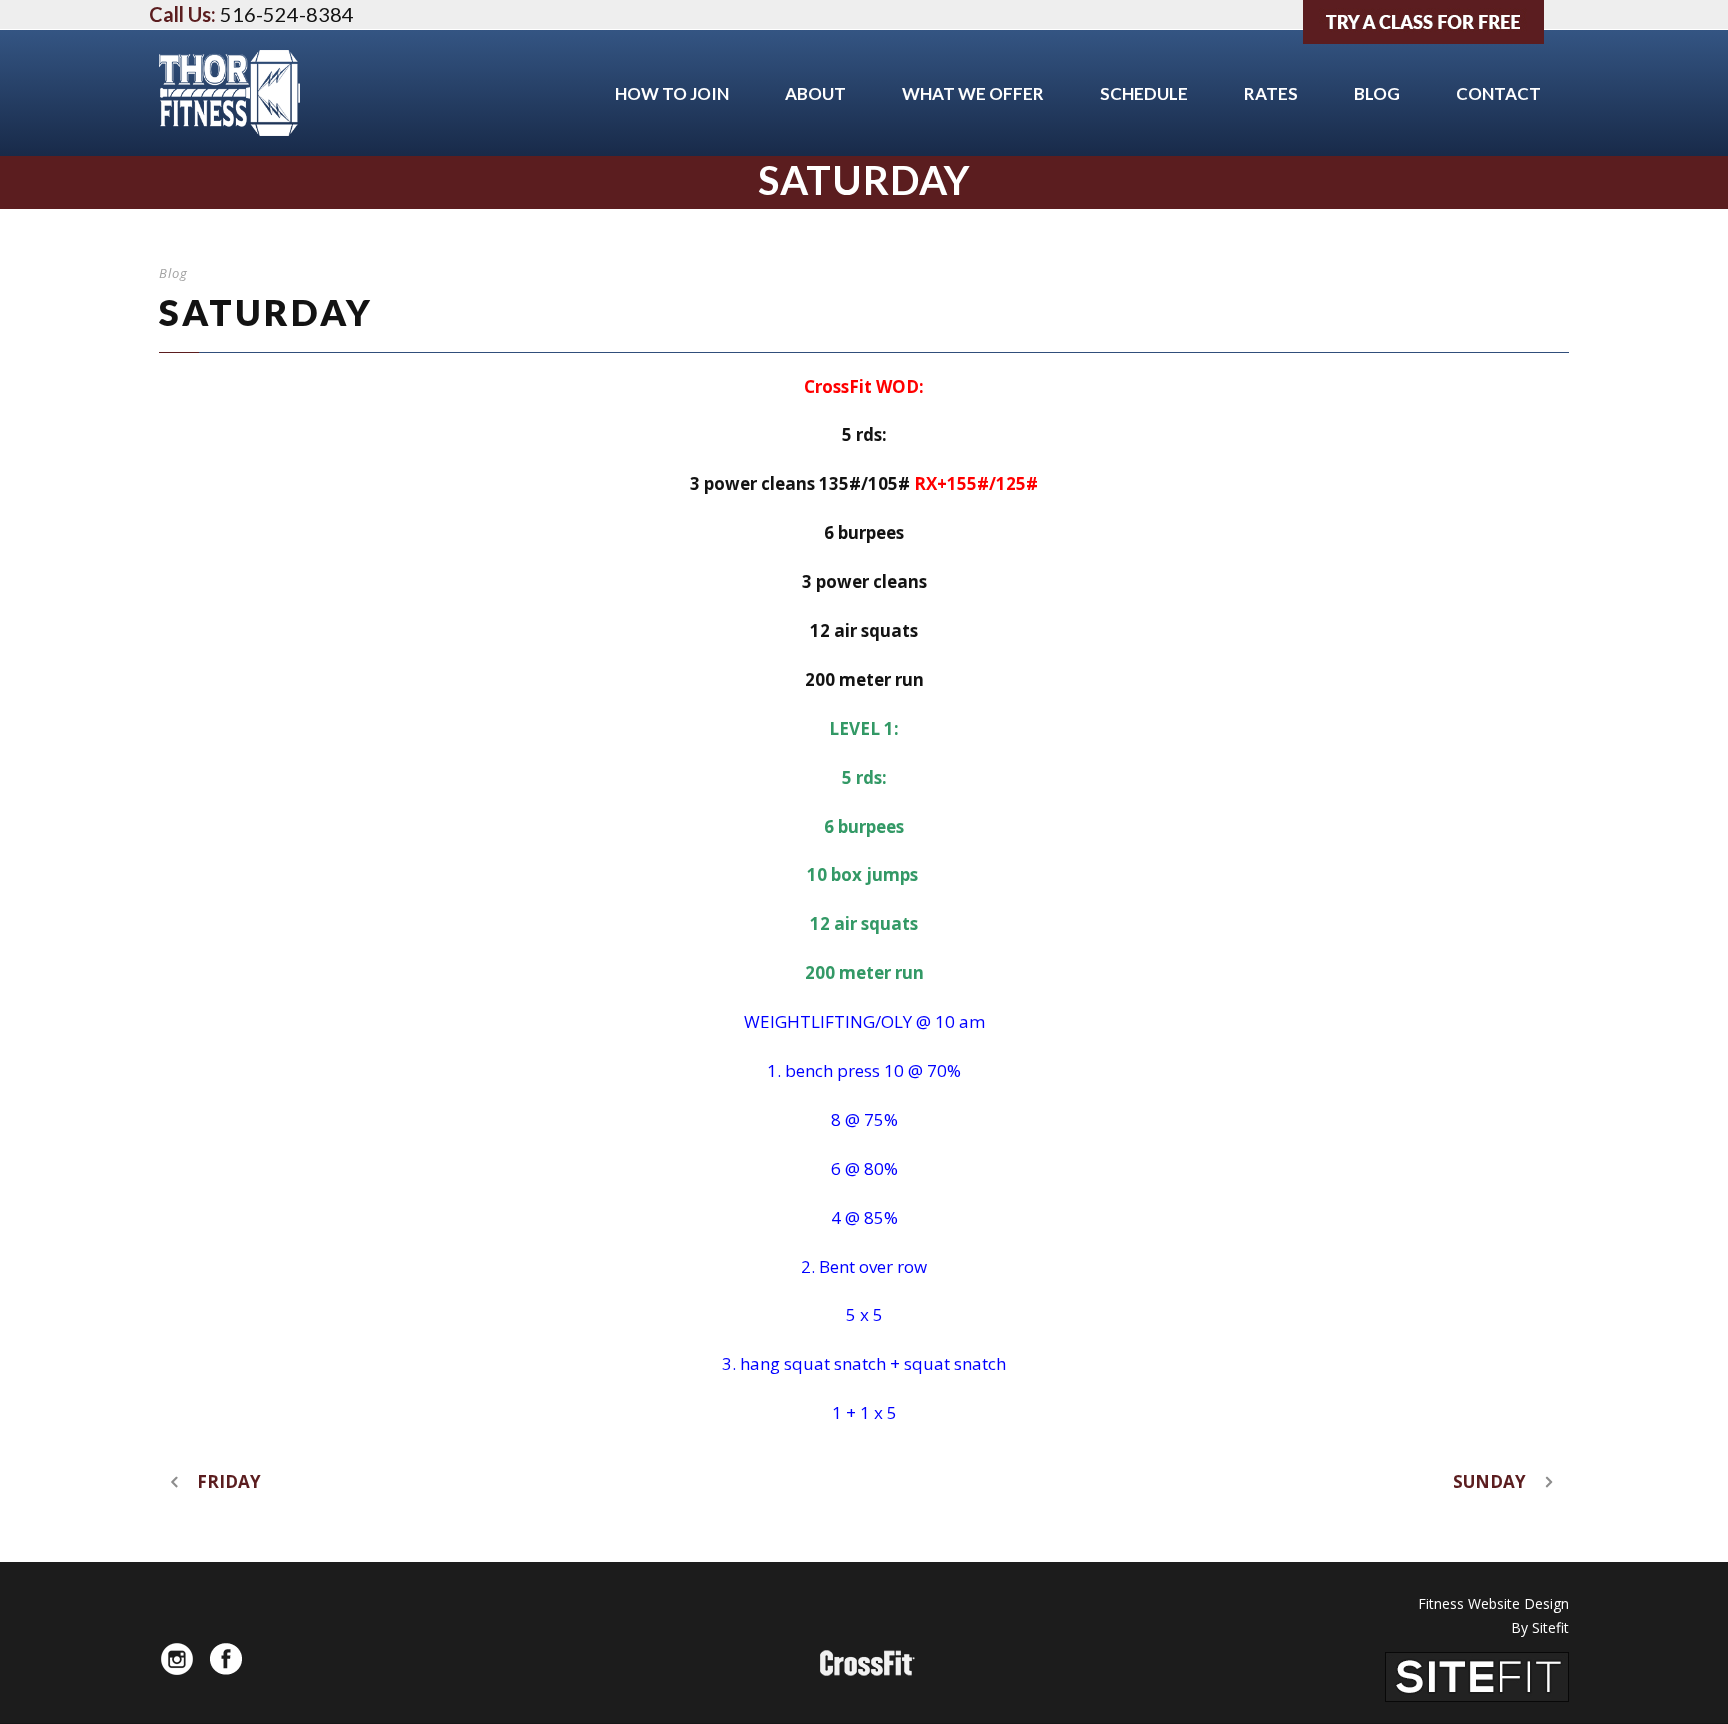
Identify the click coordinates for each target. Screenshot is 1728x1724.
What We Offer (973, 93)
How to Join (672, 93)
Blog (1377, 93)
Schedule (1144, 93)
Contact (1498, 93)
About (815, 93)
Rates (1271, 93)
